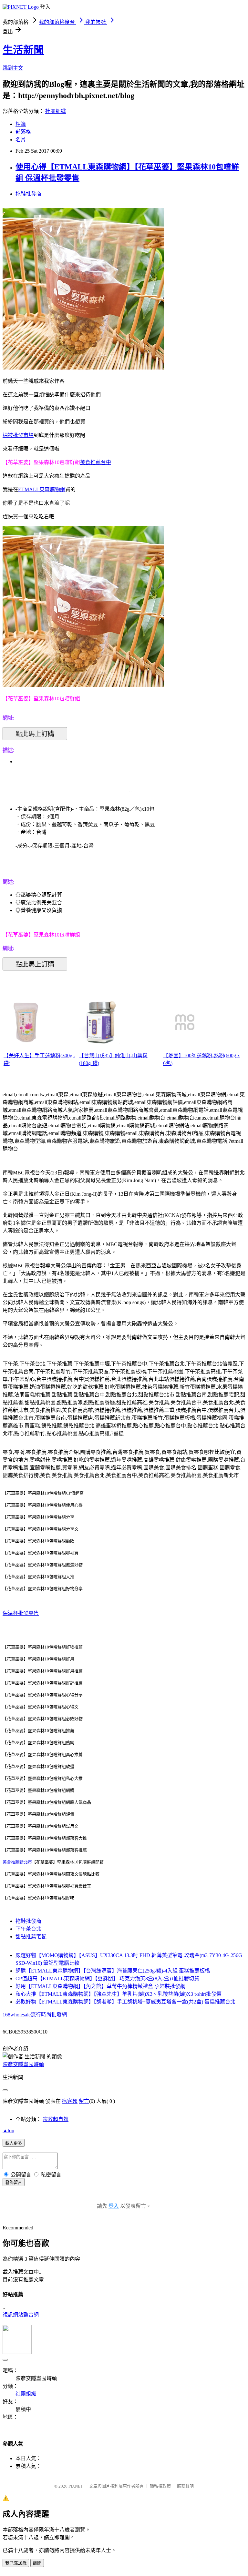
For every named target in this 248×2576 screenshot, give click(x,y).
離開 (37, 2563)
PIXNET (76, 2486)
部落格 (23, 132)
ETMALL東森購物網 (42, 489)
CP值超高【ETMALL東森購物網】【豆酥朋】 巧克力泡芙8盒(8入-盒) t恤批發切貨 (107, 1978)
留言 (84, 2101)
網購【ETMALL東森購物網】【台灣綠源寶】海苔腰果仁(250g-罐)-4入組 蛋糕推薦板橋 (113, 1971)
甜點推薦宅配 (31, 1937)
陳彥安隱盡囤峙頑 (23, 2064)
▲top (8, 2130)
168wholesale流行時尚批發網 (35, 2015)
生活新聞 (23, 50)
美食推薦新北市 (17, 1862)
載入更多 (14, 2143)
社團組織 (56, 111)
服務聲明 (185, 2486)
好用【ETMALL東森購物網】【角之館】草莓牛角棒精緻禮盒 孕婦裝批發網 (100, 1986)
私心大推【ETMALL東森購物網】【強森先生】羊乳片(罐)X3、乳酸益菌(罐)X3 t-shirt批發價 (119, 1994)
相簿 (21, 124)
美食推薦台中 (96, 462)
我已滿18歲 (16, 2563)
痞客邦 (70, 2101)
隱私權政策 (160, 2486)
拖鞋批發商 (28, 194)
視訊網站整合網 (21, 2315)
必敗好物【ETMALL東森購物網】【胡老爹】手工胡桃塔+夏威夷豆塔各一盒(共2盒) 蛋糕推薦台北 (125, 2002)
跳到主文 (13, 68)
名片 (21, 140)
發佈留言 (14, 2182)
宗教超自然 (56, 2119)
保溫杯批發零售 (21, 1613)
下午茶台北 (28, 1929)
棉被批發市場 (18, 435)
